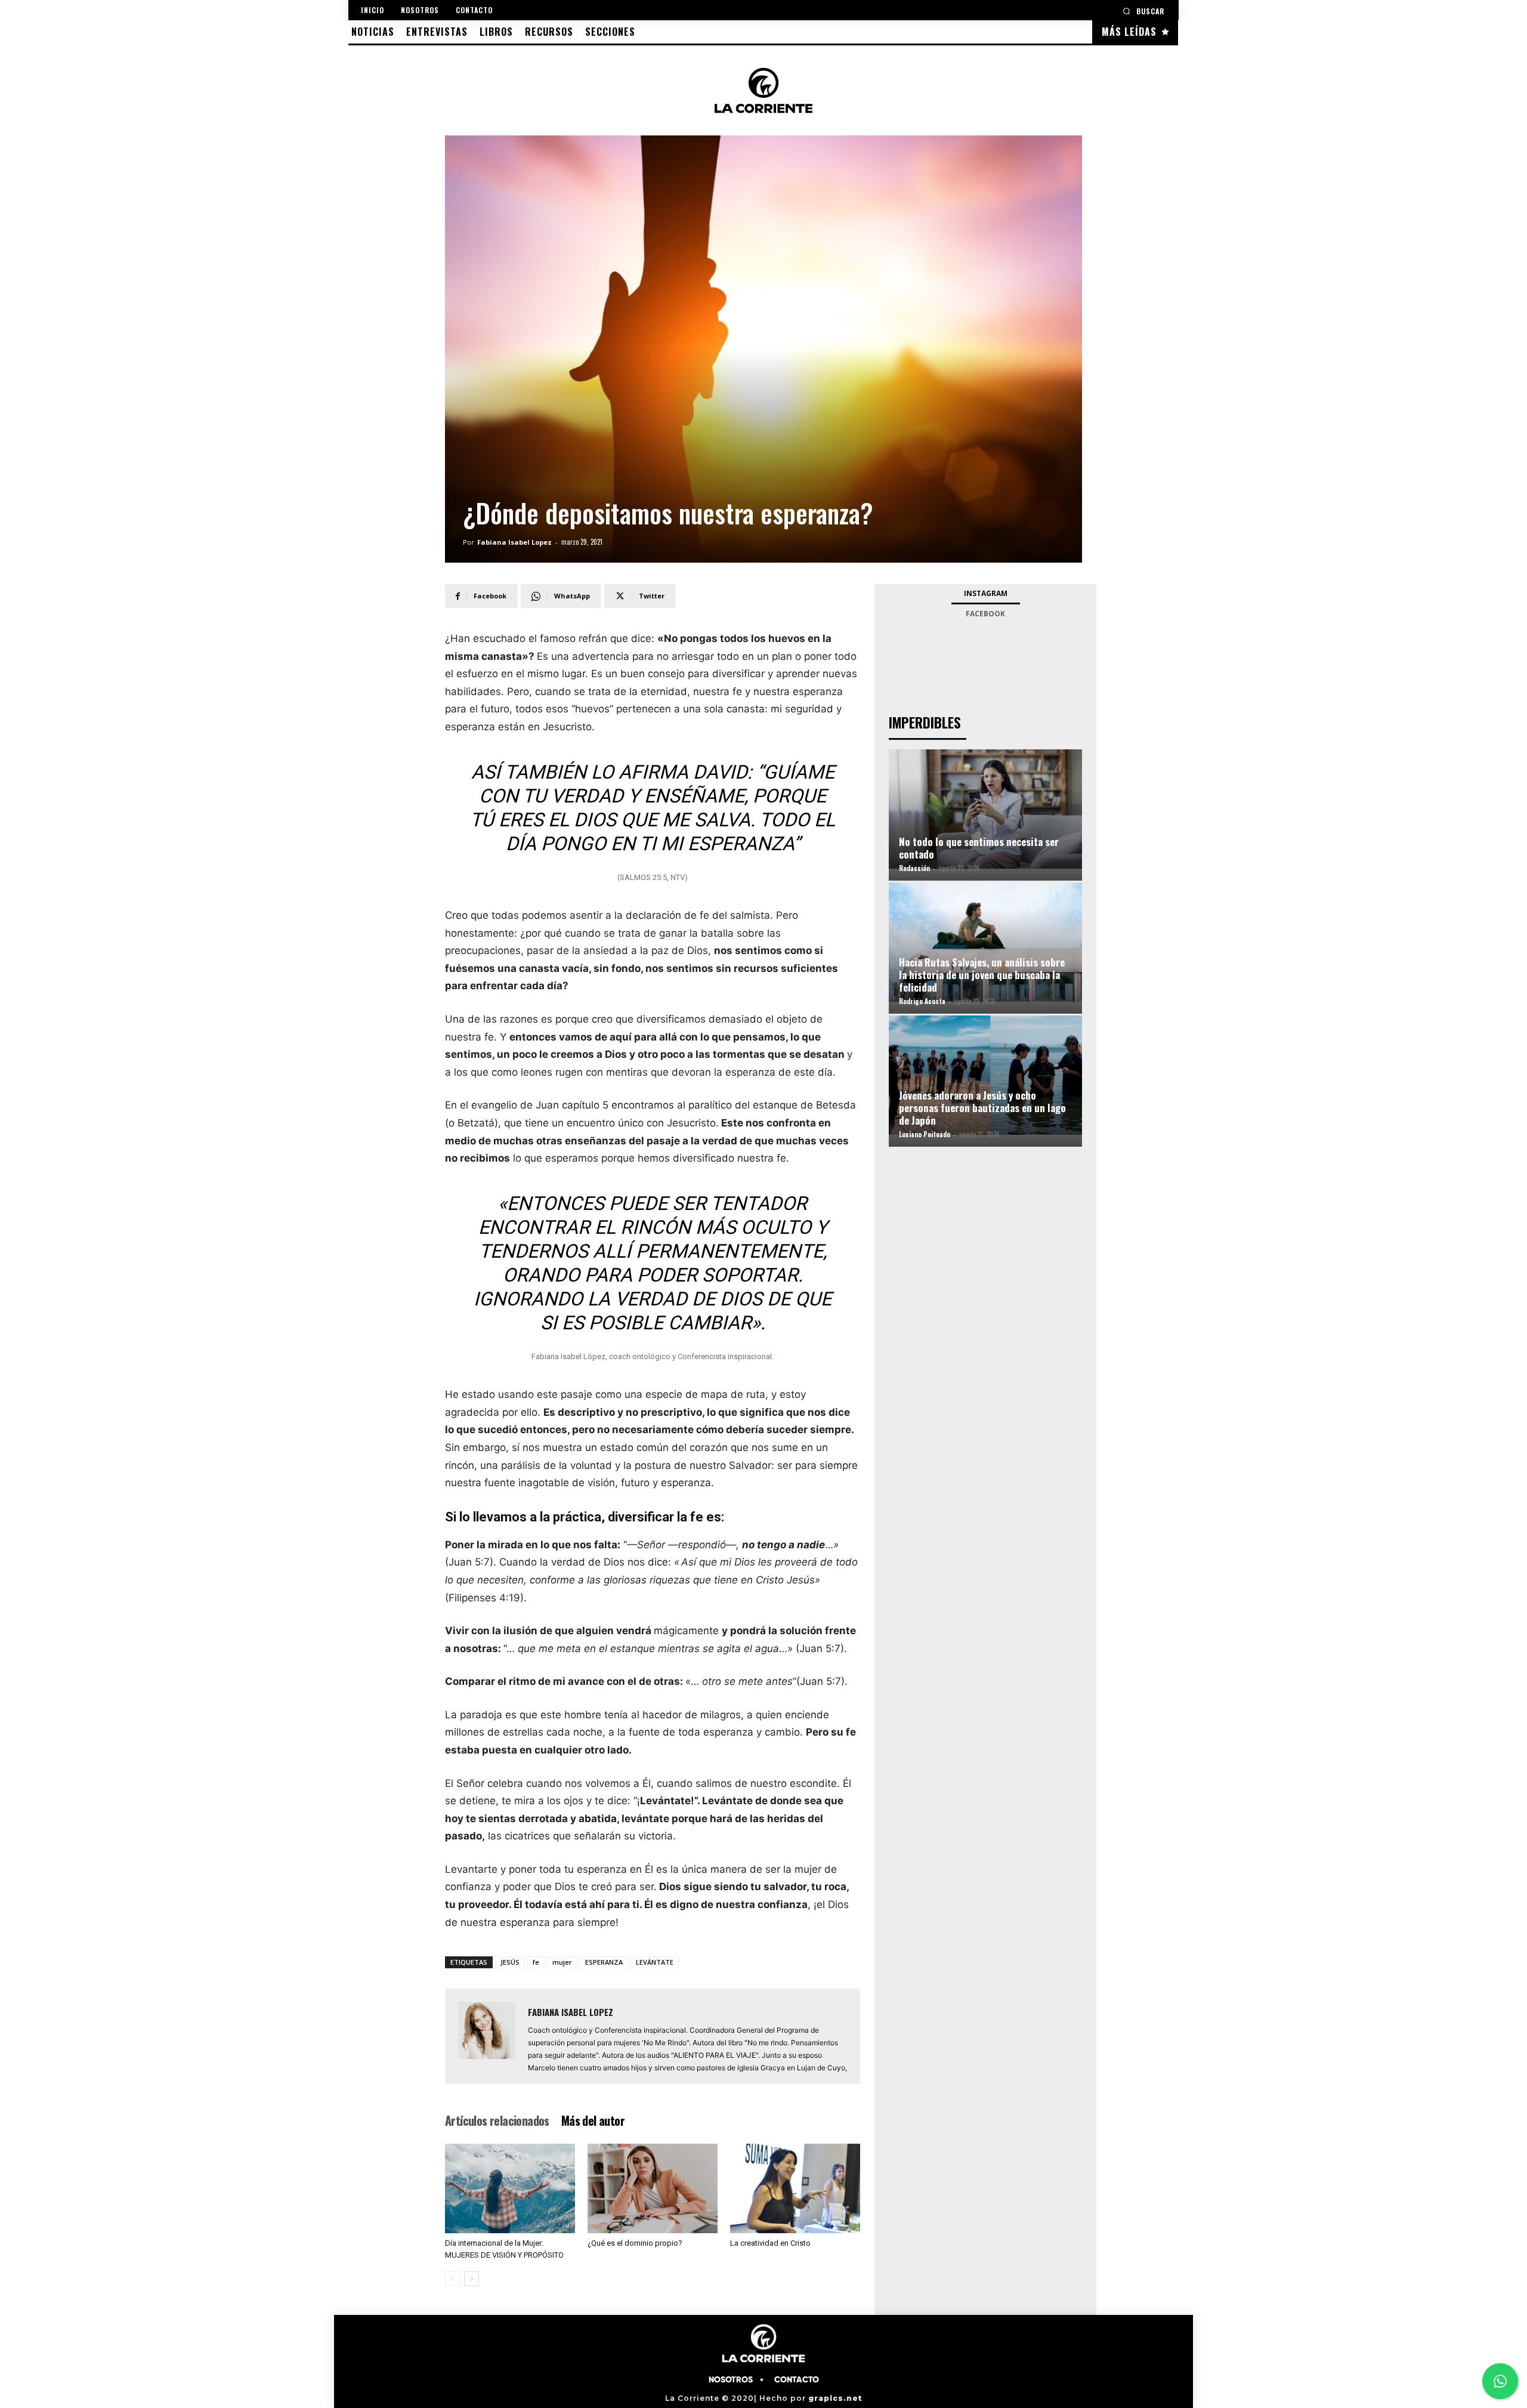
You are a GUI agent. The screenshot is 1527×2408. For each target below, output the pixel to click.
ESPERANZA (604, 1962)
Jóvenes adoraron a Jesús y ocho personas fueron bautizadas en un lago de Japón (982, 1108)
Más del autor (593, 2120)
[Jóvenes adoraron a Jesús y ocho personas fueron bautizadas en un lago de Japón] (985, 1075)
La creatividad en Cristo (770, 2243)
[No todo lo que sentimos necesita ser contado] (985, 809)
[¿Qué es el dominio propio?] (653, 2188)
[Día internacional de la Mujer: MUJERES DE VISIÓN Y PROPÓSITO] (510, 2188)
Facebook (985, 614)
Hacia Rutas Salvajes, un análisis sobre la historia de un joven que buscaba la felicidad (982, 975)
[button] (1143, 11)
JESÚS (510, 1962)
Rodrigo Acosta (922, 1001)
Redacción (914, 868)
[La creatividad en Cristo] (795, 2188)
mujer (562, 1962)
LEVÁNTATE (655, 1962)
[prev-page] (452, 2279)
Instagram (986, 593)
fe (536, 1962)
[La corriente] (763, 90)
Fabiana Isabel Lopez (514, 542)
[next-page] (472, 2279)
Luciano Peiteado (925, 1134)
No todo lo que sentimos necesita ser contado (979, 848)
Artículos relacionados (497, 2120)
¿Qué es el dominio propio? (635, 2243)
